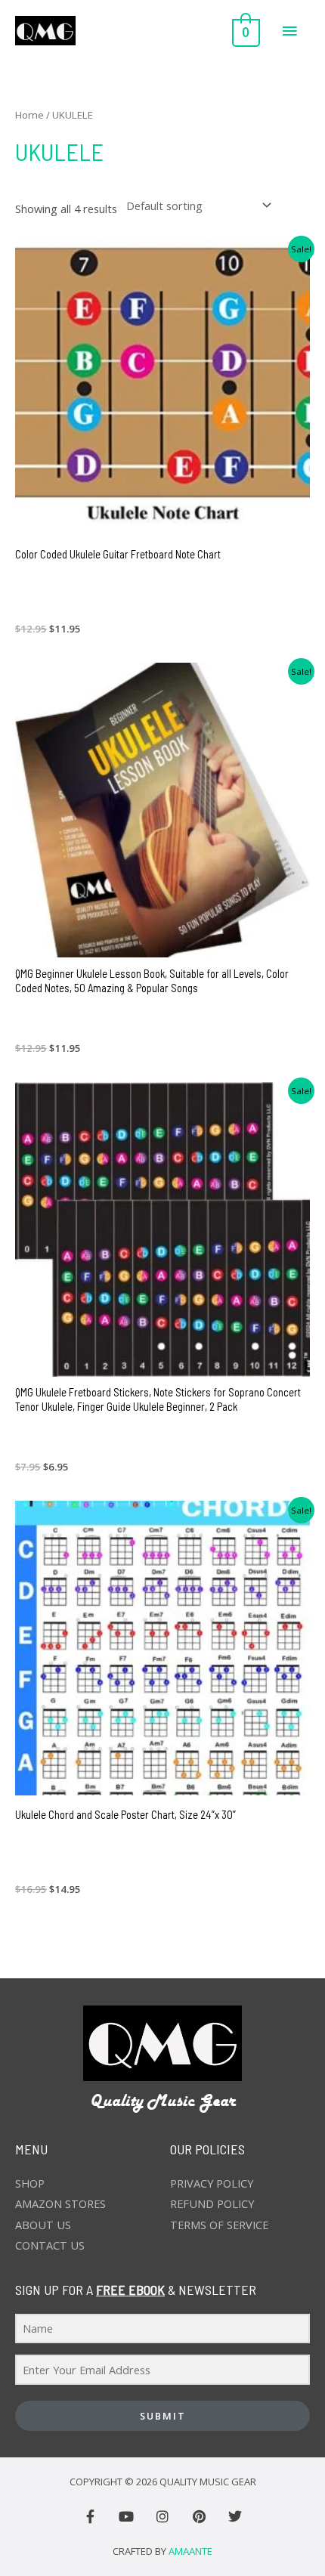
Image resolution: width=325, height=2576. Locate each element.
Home (29, 115)
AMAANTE (190, 2551)
